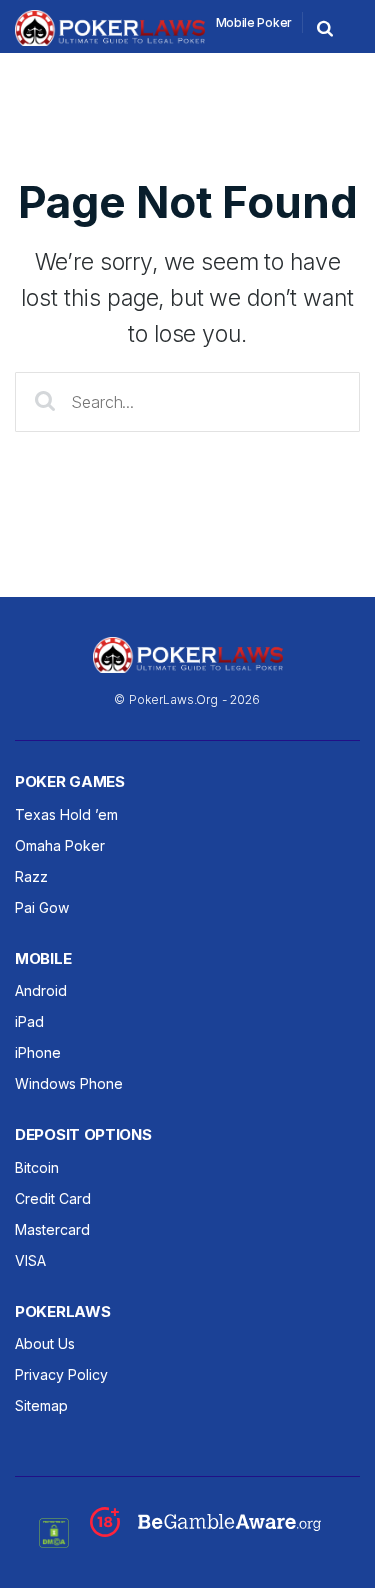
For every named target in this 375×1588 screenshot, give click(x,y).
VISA (30, 1260)
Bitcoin (37, 1167)
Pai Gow (42, 907)
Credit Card (53, 1198)
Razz (31, 876)
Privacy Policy (61, 1374)
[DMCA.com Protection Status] (54, 1531)
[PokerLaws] (110, 41)
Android (41, 990)
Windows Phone (69, 1083)
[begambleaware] (205, 1531)
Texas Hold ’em (66, 814)
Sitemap (41, 1405)
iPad (29, 1021)
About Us (45, 1343)
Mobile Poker (254, 22)
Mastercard (52, 1229)
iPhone (38, 1052)
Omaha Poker (60, 845)
